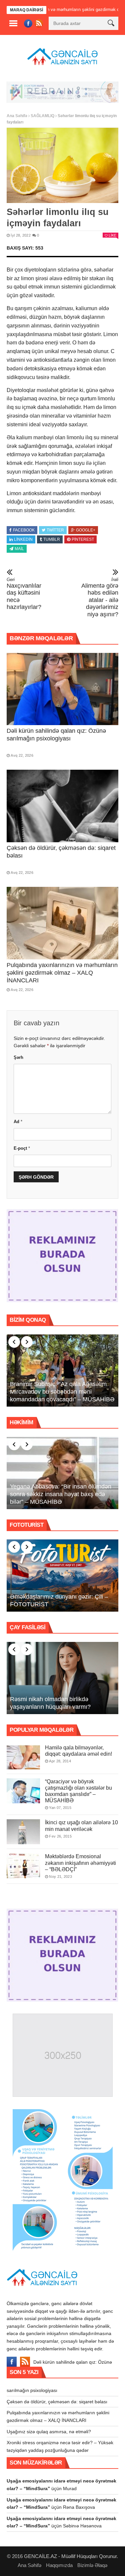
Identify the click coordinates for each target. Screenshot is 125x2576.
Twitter (55, 530)
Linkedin (23, 539)
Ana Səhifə (17, 116)
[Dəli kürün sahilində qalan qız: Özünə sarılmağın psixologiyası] (62, 689)
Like (112, 235)
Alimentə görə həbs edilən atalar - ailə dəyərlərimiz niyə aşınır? (100, 597)
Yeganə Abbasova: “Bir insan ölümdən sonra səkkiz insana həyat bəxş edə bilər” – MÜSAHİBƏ (61, 1494)
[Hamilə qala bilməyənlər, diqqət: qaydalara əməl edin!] (23, 1757)
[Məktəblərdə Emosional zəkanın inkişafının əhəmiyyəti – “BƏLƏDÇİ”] (23, 1866)
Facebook (24, 530)
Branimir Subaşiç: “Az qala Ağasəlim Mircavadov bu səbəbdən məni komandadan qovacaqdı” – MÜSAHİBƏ (62, 1392)
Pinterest (83, 539)
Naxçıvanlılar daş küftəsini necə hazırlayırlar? (24, 594)
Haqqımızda (59, 2565)
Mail (19, 549)
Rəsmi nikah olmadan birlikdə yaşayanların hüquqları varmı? (50, 1703)
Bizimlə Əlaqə (92, 2565)
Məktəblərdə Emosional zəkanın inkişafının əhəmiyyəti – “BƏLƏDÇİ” (80, 1863)
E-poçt (22, 1148)
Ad (18, 1122)
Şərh (18, 1057)
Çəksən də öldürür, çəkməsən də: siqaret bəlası (57, 2402)
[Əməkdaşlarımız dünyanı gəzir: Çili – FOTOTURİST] (62, 1576)
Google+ (86, 530)
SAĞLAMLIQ (42, 116)
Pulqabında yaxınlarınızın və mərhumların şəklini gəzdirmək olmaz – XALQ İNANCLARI (62, 973)
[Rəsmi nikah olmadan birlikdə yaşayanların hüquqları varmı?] (62, 1678)
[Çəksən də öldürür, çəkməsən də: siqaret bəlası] (62, 806)
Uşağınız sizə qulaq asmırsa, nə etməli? (49, 2432)
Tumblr (52, 539)
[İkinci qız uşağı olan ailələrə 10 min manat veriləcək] (23, 1832)
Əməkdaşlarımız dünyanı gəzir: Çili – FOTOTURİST (59, 1600)
